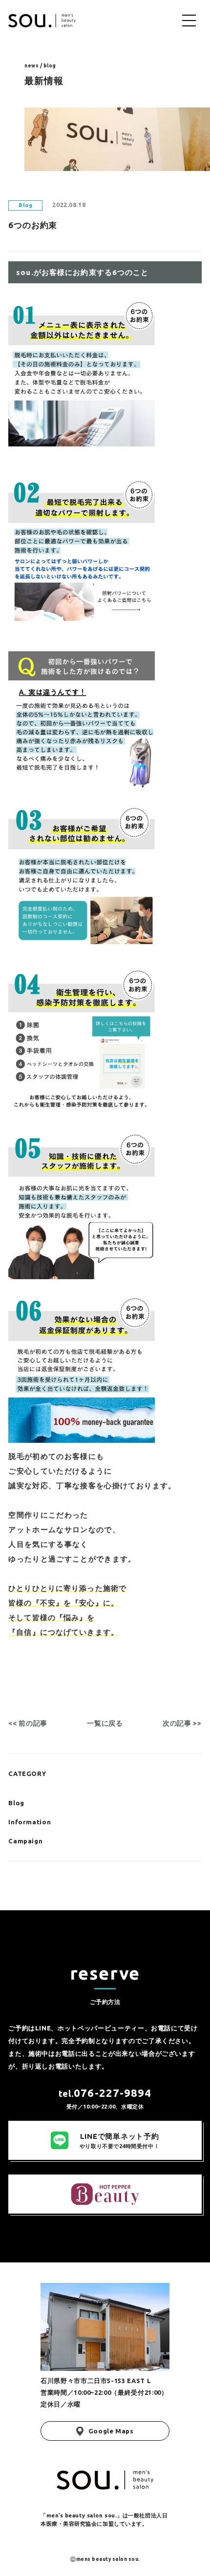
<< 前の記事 (28, 1723)
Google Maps (111, 2431)
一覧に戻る (105, 1723)
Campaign (25, 1841)
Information (30, 1822)
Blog (16, 1803)
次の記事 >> (182, 1723)
